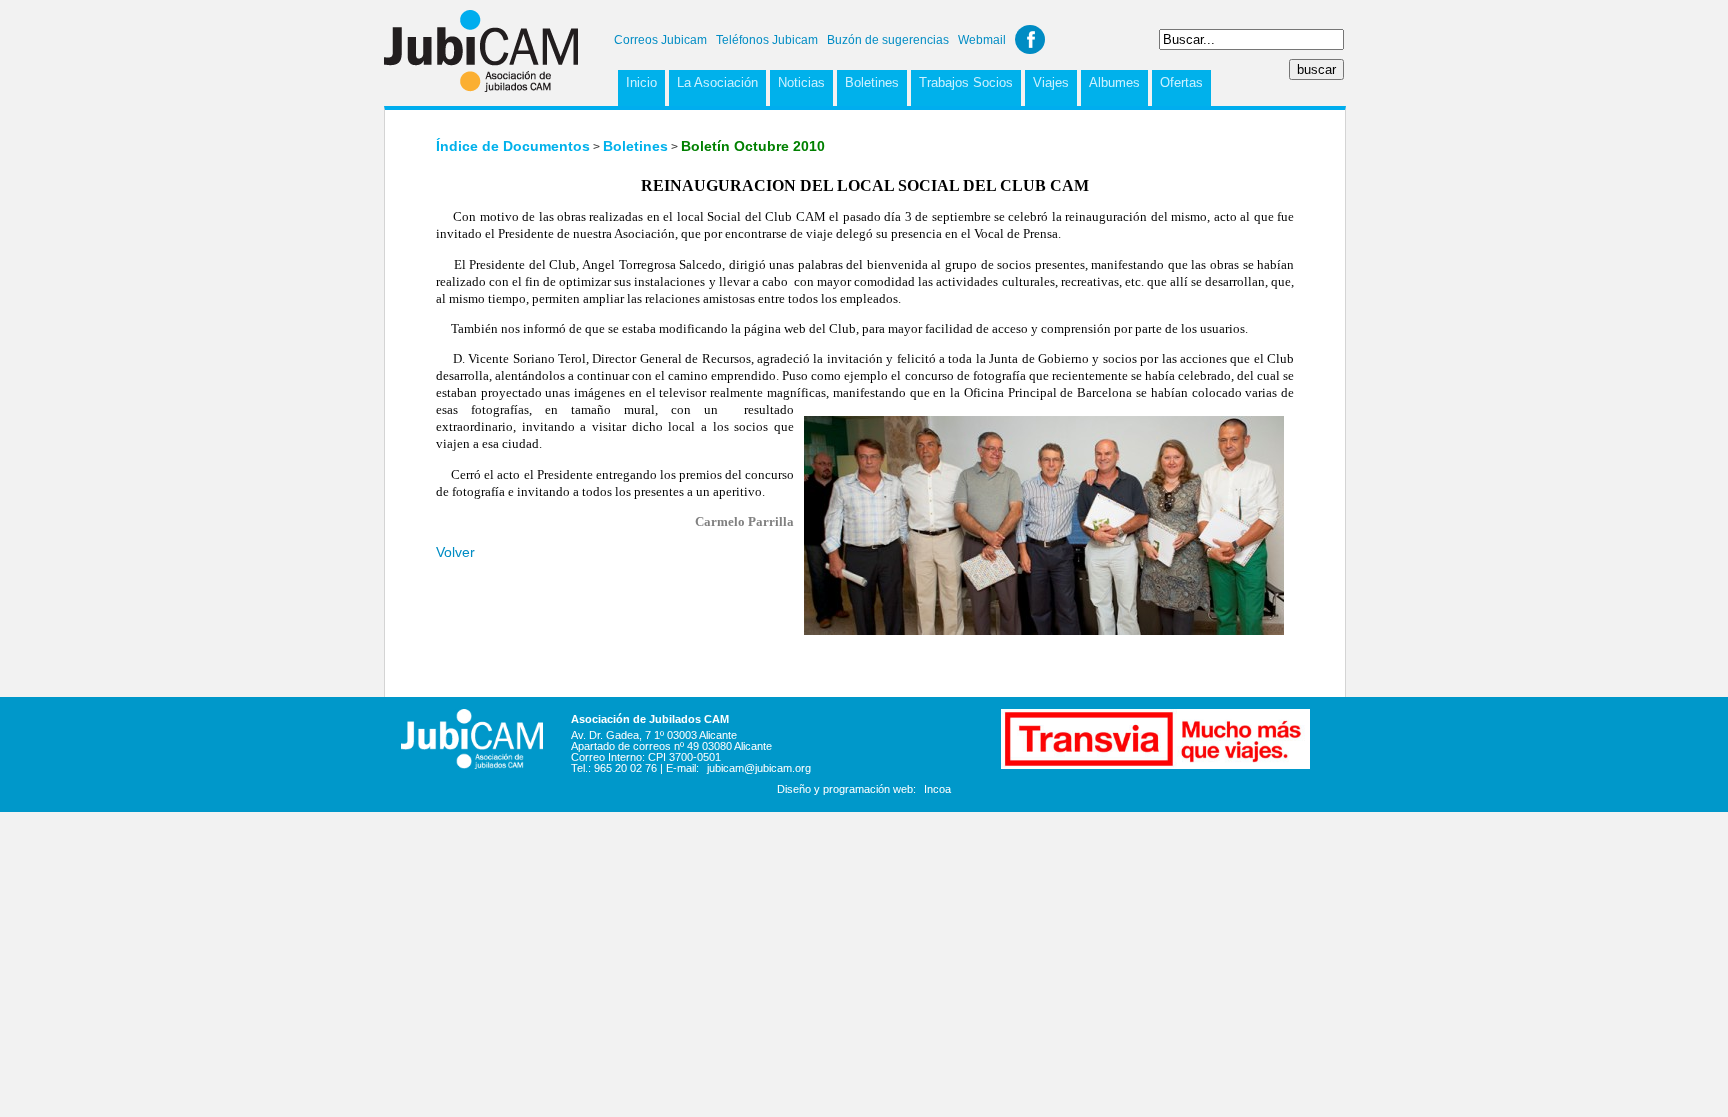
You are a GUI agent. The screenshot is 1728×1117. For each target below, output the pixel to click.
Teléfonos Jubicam (767, 40)
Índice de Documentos (513, 146)
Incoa (937, 789)
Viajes (1051, 82)
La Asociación (717, 82)
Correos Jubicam (660, 40)
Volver (455, 552)
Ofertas (1181, 82)
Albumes (1114, 82)
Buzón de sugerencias (888, 40)
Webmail (982, 40)
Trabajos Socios (966, 82)
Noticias (801, 82)
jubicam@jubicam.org (759, 768)
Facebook (1030, 39)
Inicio (641, 82)
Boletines (872, 82)
